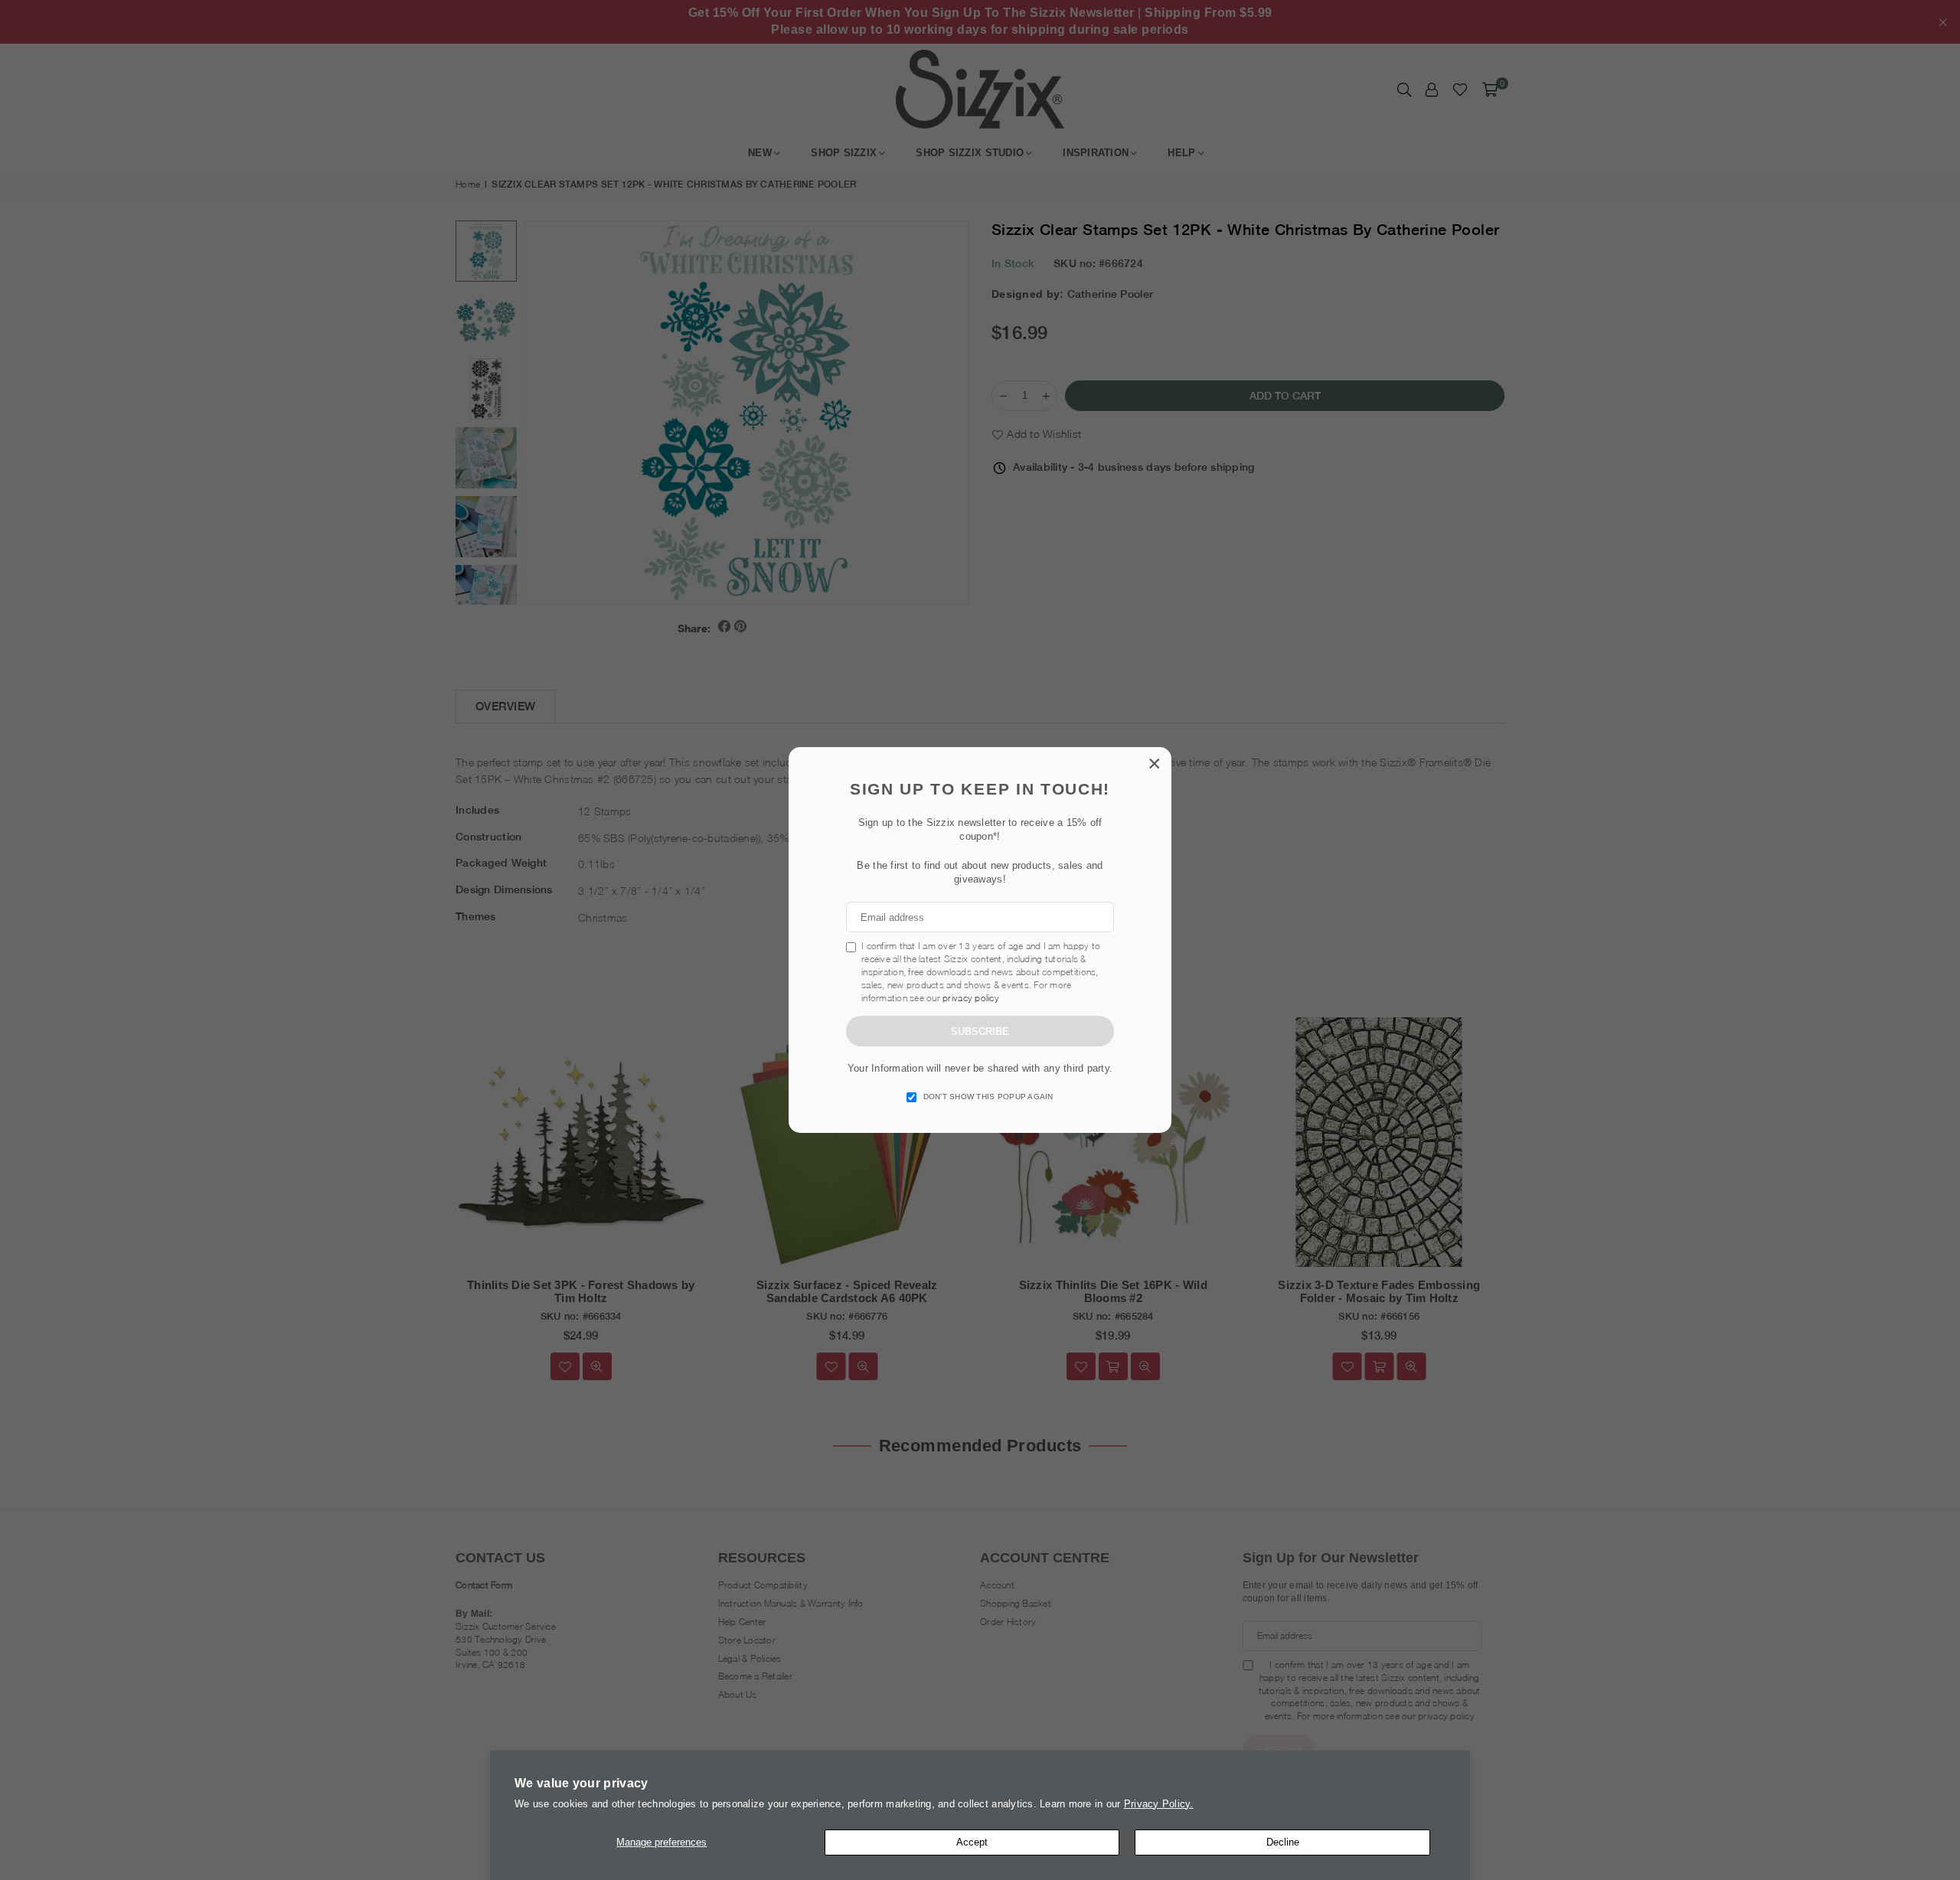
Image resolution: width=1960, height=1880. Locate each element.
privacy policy (971, 998)
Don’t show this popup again (988, 1097)
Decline (1283, 1842)
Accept (972, 1842)
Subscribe (980, 1031)
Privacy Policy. (1159, 1804)
